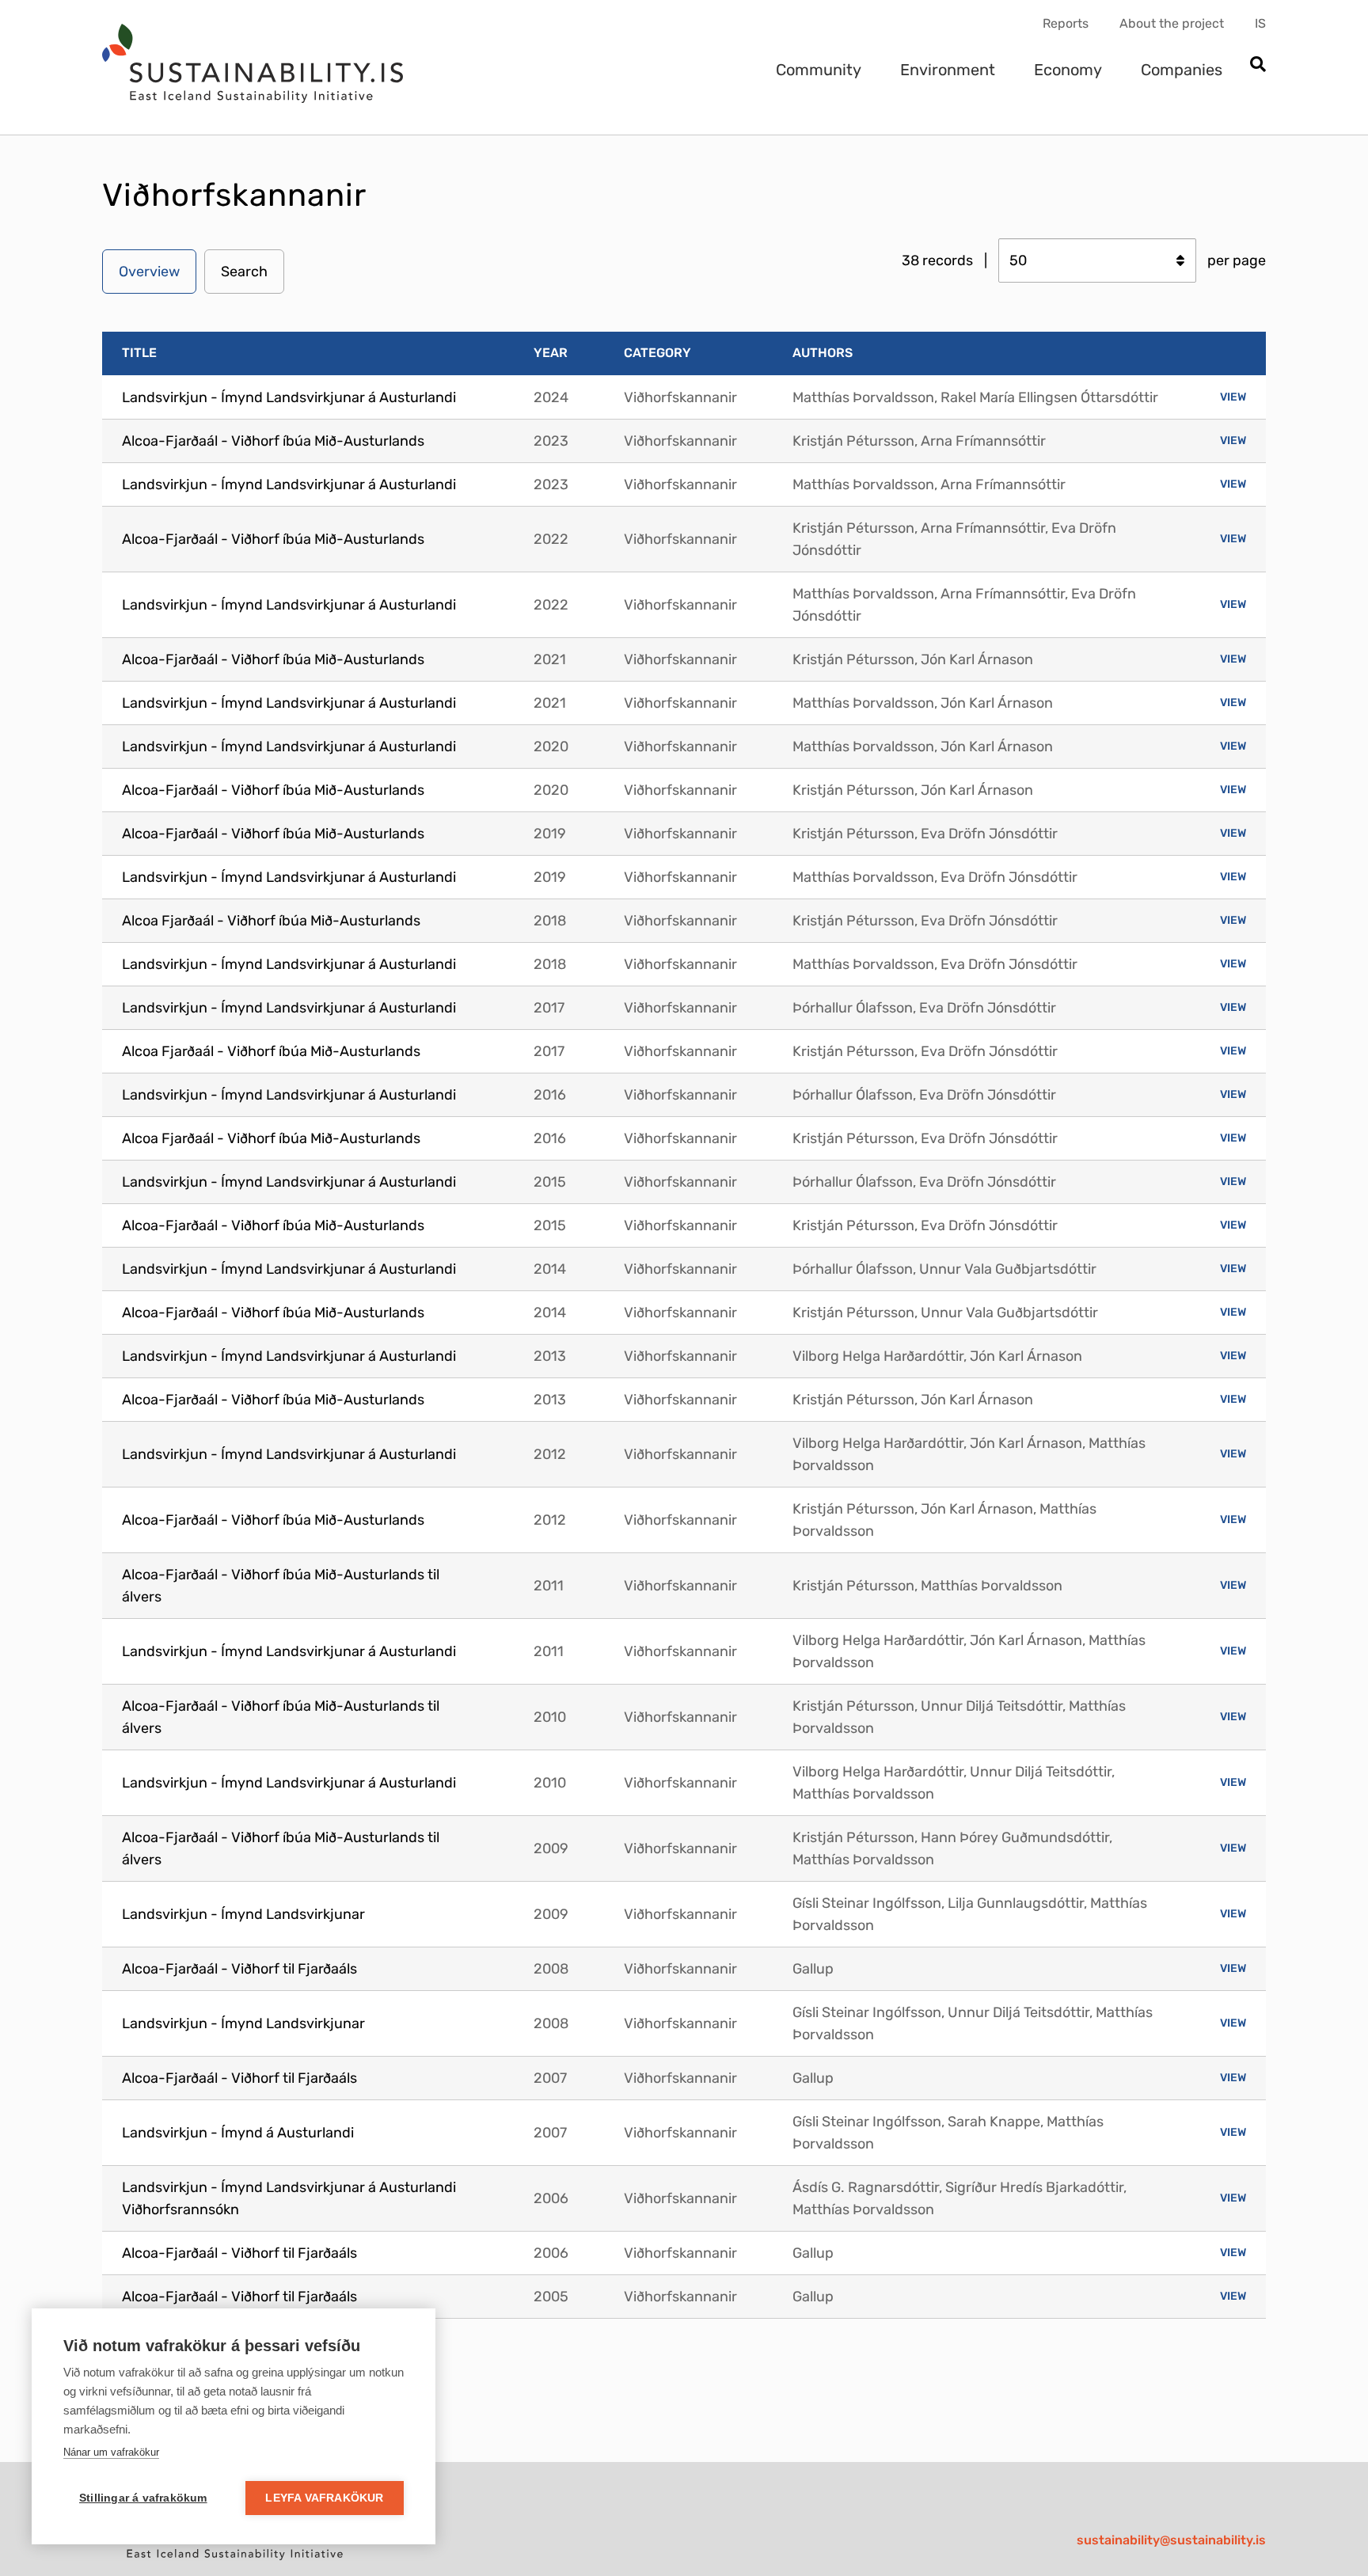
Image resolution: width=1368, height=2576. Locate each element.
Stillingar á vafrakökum (143, 2498)
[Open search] (1258, 65)
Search (244, 272)
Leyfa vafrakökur (324, 2498)
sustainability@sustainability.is (1171, 2540)
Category (657, 353)
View (1233, 397)
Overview (149, 272)
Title (139, 353)
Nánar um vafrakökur (111, 2452)
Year (551, 353)
